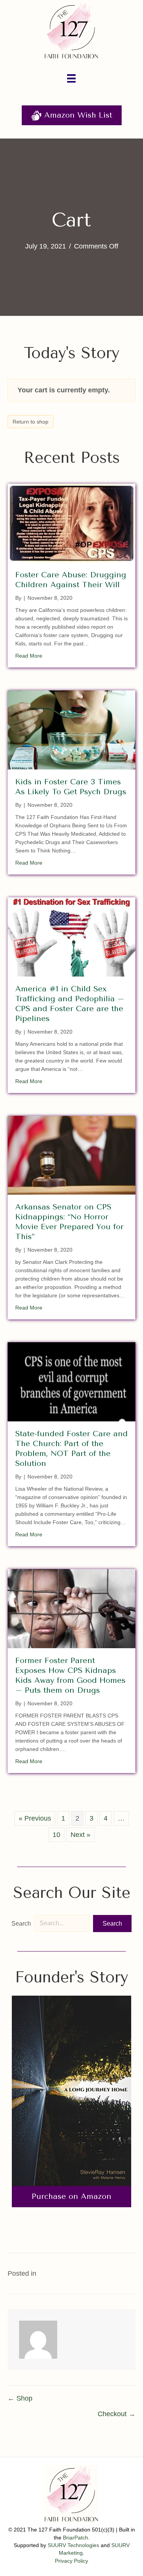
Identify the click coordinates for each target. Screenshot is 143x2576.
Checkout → (116, 2414)
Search (21, 1924)
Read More (29, 656)
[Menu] (71, 78)
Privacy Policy (71, 2561)
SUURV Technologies (73, 2545)
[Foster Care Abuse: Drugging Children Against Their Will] (71, 523)
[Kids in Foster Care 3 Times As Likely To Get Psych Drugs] (71, 730)
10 (56, 1835)
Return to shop (31, 422)
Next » (80, 1835)
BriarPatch (76, 2538)
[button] (112, 1924)
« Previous (35, 1818)
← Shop (20, 2398)
